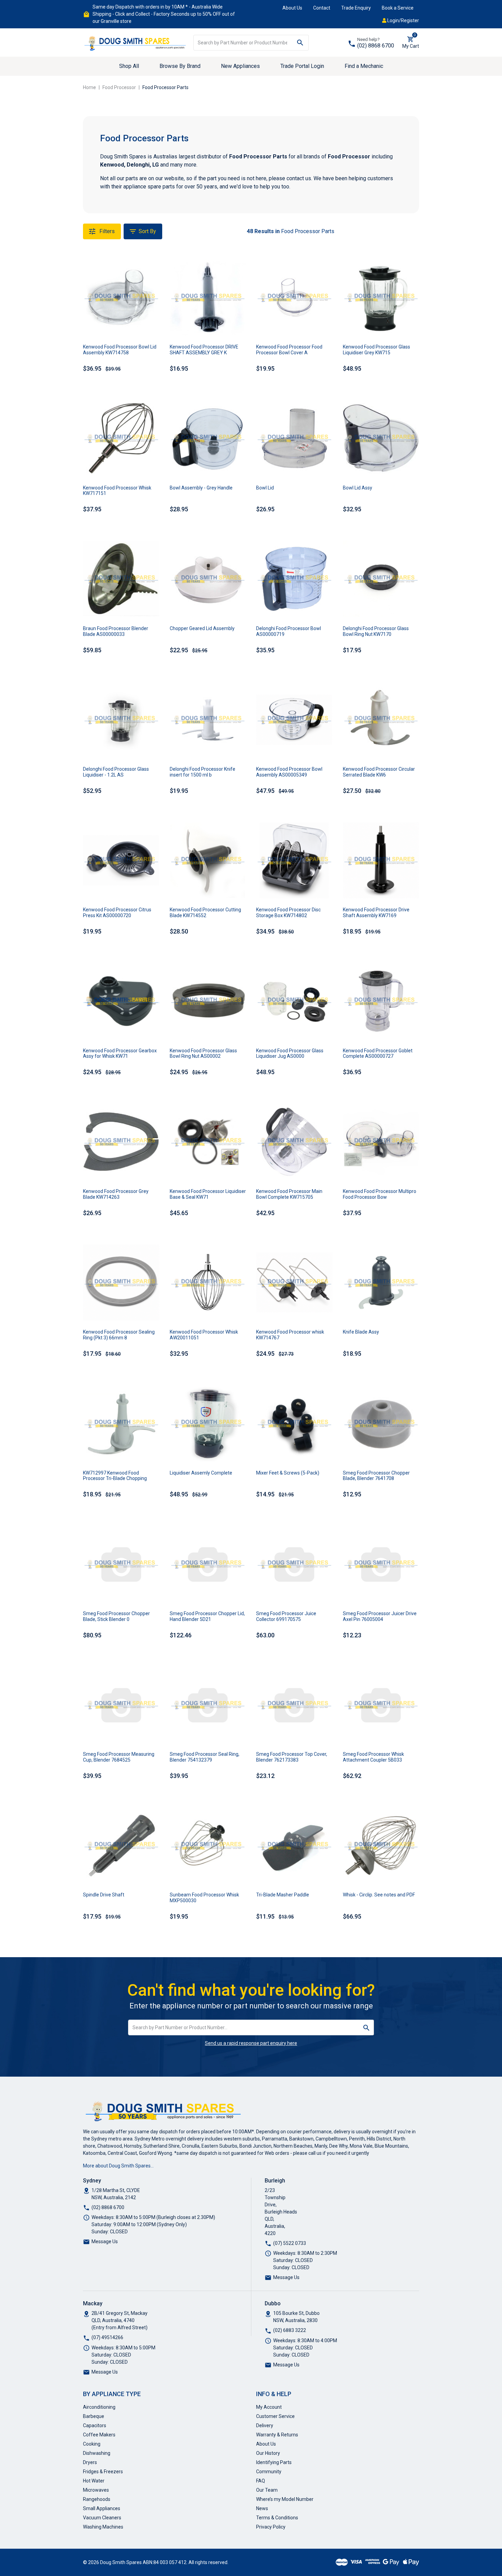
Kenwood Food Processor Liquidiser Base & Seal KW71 (208, 1194)
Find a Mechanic (364, 66)
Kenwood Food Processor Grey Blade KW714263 (116, 1194)
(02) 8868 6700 (376, 46)
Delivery (265, 2425)
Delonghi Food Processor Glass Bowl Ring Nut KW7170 (376, 631)
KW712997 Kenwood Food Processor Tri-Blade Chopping (115, 1476)
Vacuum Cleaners (102, 2518)
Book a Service (398, 8)
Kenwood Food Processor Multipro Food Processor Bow (380, 1194)
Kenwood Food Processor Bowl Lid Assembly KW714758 (120, 350)
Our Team (267, 2490)
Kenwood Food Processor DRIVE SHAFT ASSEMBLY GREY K (204, 350)
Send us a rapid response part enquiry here (251, 2043)
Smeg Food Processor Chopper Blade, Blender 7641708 (376, 1476)
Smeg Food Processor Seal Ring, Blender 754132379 (205, 1757)
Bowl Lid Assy (358, 488)
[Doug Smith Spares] (136, 42)
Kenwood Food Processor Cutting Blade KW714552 (205, 913)
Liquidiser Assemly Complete (201, 1473)
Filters (106, 231)
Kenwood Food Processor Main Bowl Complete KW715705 (289, 1194)
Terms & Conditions (277, 2518)
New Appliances (240, 66)
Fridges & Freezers (103, 2472)
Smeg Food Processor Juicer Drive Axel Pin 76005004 (380, 1616)
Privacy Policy (271, 2527)
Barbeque (94, 2416)
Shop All (129, 66)
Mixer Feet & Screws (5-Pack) (288, 1473)
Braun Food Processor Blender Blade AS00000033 (116, 631)
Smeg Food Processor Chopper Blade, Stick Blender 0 (116, 1616)
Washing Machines (103, 2527)
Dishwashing (97, 2453)
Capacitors (95, 2425)
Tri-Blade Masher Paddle (283, 1895)
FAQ (261, 2481)
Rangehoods (97, 2499)
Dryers (90, 2462)
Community (269, 2472)
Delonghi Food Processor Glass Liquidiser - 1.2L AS (116, 772)
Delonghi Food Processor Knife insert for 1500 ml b (203, 772)
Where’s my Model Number (285, 2499)
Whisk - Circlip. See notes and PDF (379, 1895)
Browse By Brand (180, 66)
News (262, 2508)
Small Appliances (102, 2508)
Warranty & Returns (277, 2435)
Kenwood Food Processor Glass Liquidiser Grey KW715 (376, 350)
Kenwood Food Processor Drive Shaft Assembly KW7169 (376, 913)
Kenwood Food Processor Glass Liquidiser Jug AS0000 (290, 1054)
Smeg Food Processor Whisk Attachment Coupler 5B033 (373, 1757)
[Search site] (300, 43)
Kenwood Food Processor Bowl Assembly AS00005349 (289, 772)
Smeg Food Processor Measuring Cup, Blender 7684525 (119, 1757)
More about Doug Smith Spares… (118, 2166)
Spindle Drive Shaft (104, 1895)
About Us (292, 8)
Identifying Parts (274, 2462)
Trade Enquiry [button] (356, 8)
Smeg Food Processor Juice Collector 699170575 (286, 1616)
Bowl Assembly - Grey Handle (201, 488)
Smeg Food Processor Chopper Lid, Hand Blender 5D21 (207, 1616)
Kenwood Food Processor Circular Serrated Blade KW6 (379, 772)
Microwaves (96, 2490)
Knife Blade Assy (361, 1332)
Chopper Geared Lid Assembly (202, 628)
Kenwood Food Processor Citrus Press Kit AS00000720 (117, 913)
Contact (322, 8)
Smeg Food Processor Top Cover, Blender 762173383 (292, 1757)
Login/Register (403, 20)
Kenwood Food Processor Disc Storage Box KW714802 (288, 913)
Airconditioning (99, 2407)
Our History (268, 2453)
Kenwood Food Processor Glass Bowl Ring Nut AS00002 (203, 1054)
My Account (269, 2407)
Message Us (105, 2241)
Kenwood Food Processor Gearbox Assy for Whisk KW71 (120, 1054)
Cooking (92, 2444)
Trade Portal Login (302, 66)
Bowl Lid (265, 488)
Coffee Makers (99, 2435)
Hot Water (94, 2481)
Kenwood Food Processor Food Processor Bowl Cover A (289, 350)
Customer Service (275, 2416)
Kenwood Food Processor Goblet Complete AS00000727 (378, 1054)
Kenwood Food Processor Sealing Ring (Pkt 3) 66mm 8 (119, 1335)
